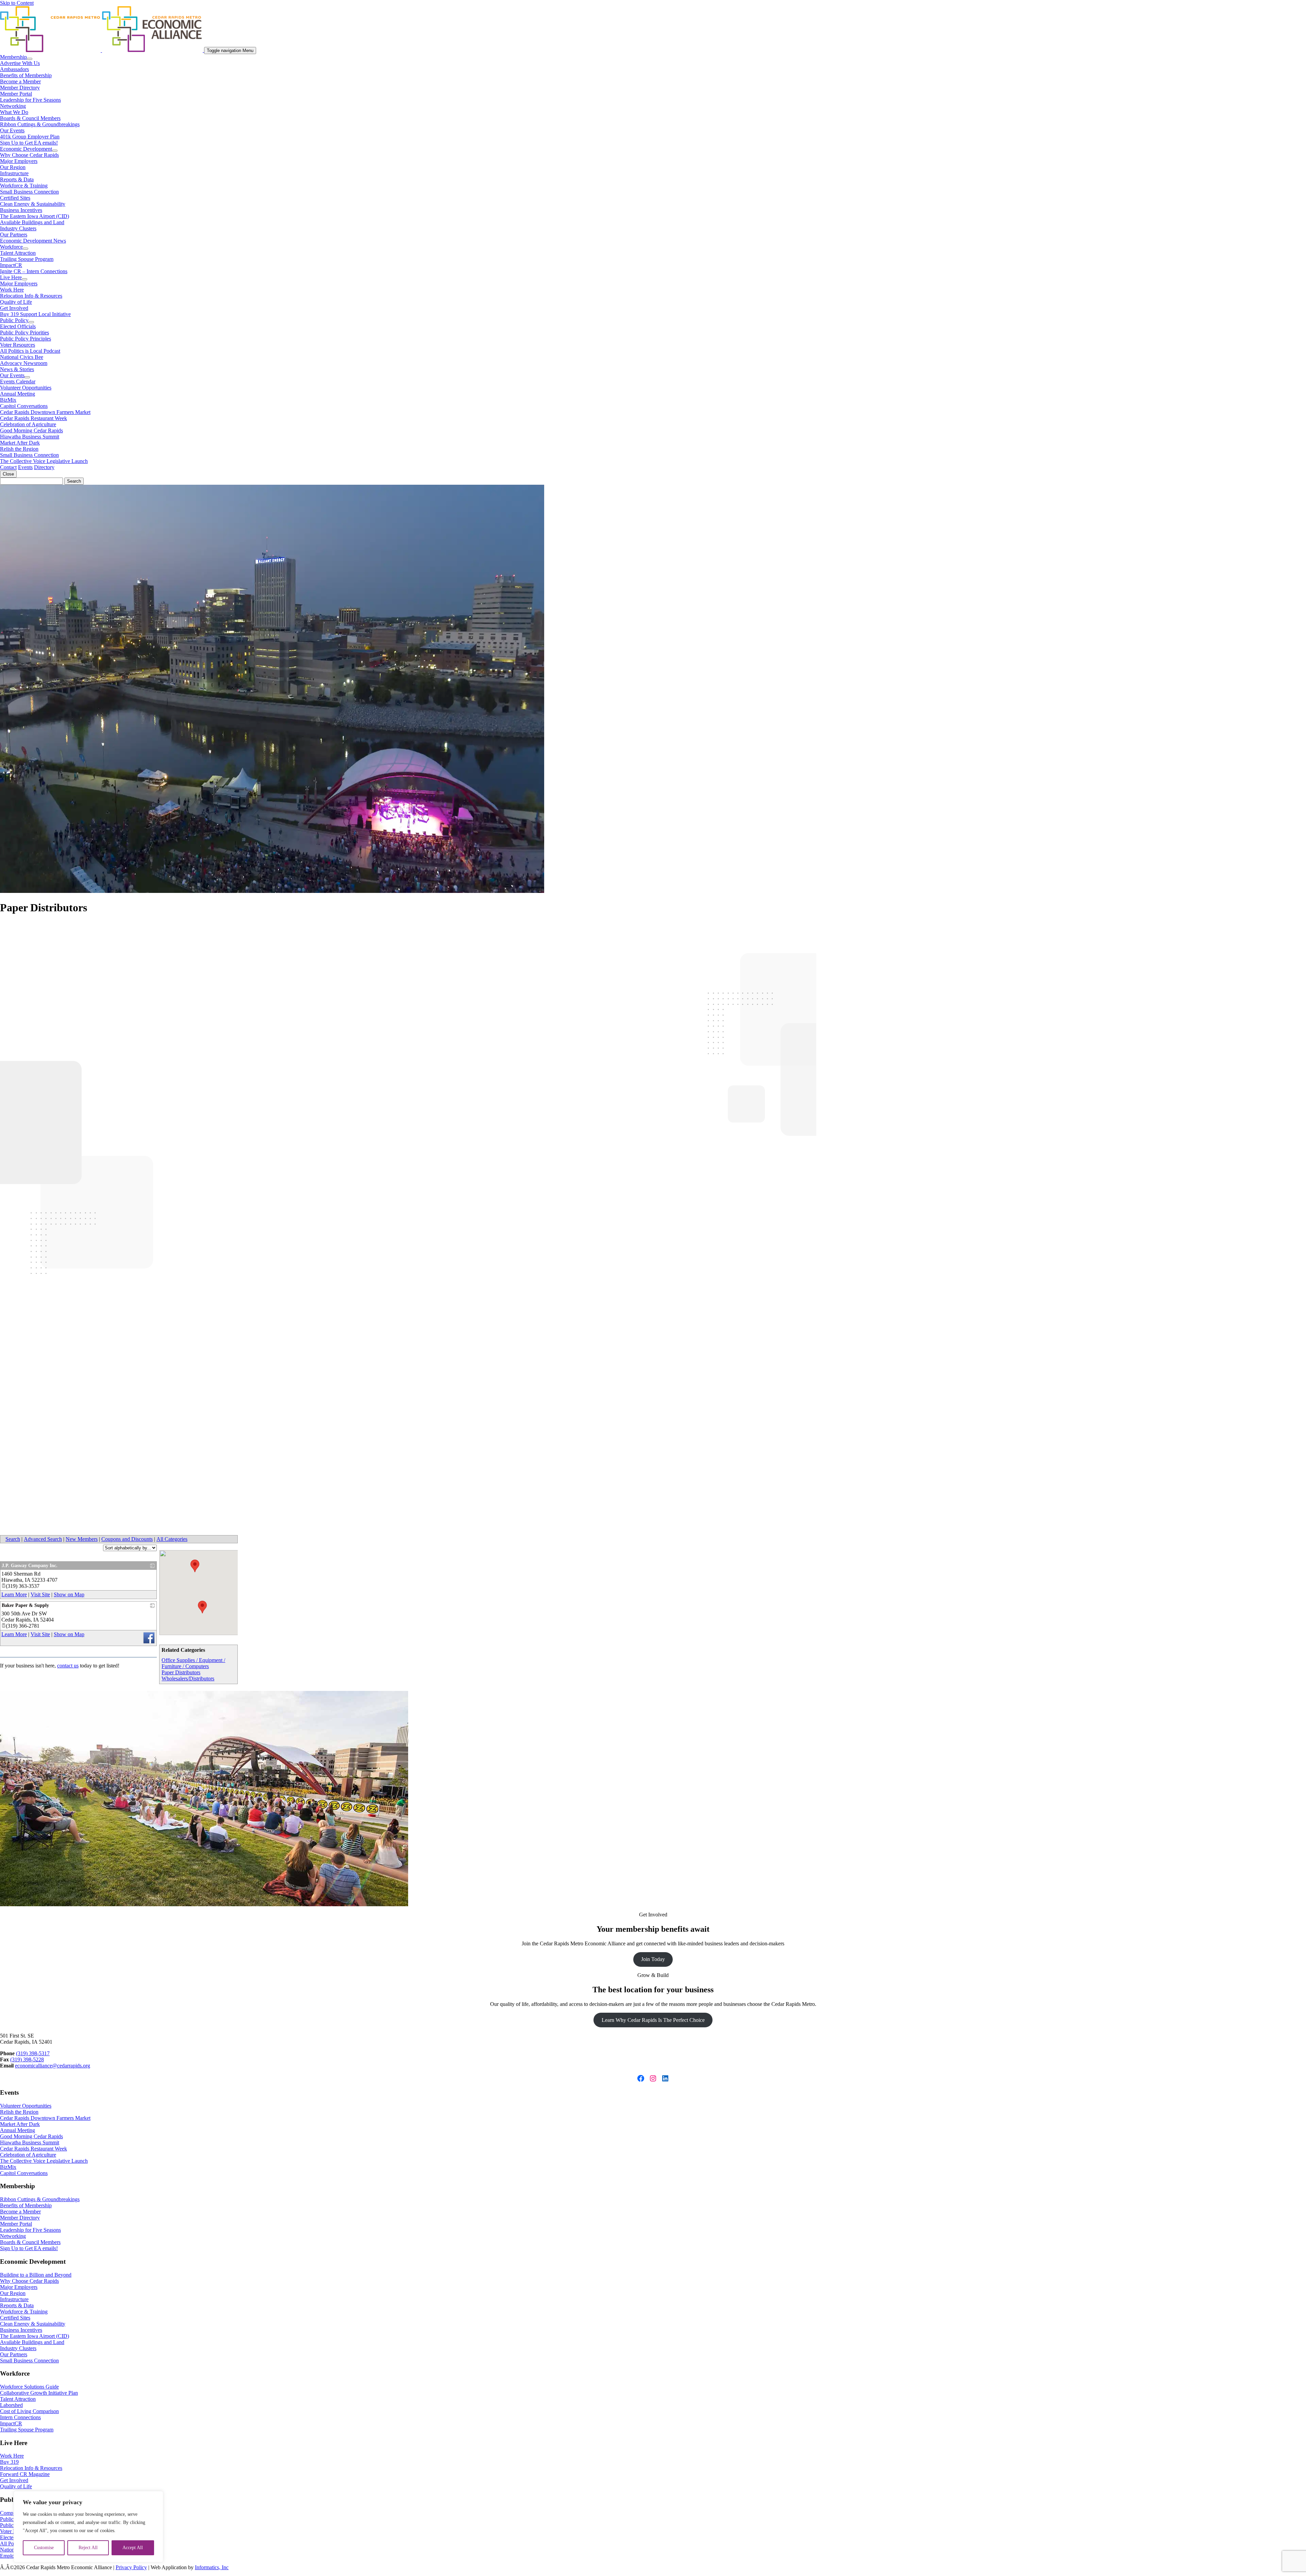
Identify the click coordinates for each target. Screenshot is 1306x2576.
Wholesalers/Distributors (188, 1678)
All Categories (172, 1539)
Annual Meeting (18, 394)
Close (8, 474)
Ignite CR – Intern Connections (34, 271)
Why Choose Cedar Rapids (29, 155)
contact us (68, 1666)
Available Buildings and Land (32, 222)
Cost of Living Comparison (29, 2411)
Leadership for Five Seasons (30, 100)
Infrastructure (14, 173)
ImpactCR (11, 265)
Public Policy (14, 320)
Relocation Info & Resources (31, 296)
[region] (88, 2527)
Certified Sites (15, 198)
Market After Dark (20, 443)
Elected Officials (18, 326)
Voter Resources (18, 345)
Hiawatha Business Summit (30, 437)
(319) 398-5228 (27, 2059)
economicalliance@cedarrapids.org (53, 2066)
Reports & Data (17, 179)
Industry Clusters (18, 228)
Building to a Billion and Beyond (36, 2275)
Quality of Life (16, 302)
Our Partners (14, 235)
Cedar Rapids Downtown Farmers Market (45, 412)
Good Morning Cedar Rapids (31, 430)
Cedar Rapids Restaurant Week (34, 418)
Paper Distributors (181, 1672)
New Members (82, 1539)
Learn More (14, 1594)
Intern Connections (20, 2417)
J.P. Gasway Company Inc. (30, 1566)
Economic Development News (33, 241)
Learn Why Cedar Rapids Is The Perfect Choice (653, 2020)
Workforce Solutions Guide (29, 2387)
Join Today (653, 1959)
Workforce (11, 247)
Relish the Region (19, 449)
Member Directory (20, 88)
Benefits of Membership (26, 75)
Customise (44, 2548)
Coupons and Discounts (127, 1539)
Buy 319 (9, 2462)
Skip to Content (17, 3)
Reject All (88, 2548)
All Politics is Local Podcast (30, 351)
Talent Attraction (18, 253)
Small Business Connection (29, 192)
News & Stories (17, 369)
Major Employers (19, 161)
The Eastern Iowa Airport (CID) (35, 216)
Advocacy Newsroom (24, 363)
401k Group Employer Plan (30, 137)
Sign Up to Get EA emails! (29, 143)
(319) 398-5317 (33, 2053)
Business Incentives (21, 210)
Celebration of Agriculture (28, 424)
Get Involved (14, 308)
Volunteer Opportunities (26, 388)
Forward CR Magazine (25, 2474)
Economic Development (26, 149)
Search (13, 1539)
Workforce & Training (24, 186)
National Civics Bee (22, 357)
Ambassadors (14, 69)
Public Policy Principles (26, 339)
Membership (13, 57)
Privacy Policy (131, 2567)
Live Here (11, 277)
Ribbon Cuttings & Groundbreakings (40, 124)
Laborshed (11, 2405)
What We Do (14, 112)
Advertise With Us (20, 63)
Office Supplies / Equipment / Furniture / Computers (193, 1663)
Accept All (133, 2548)
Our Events (12, 130)
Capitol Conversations (24, 406)
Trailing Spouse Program (27, 259)
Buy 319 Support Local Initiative (35, 314)
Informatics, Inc (212, 2567)
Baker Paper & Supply (25, 1605)
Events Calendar (18, 381)
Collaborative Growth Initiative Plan (39, 2393)
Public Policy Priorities (24, 333)
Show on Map (69, 1594)
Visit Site (40, 1594)
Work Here (12, 290)
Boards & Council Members (30, 118)
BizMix (8, 400)
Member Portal (16, 94)
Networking (13, 106)
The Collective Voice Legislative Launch (44, 461)
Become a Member (20, 81)
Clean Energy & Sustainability (33, 204)
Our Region (13, 167)
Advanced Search (43, 1539)
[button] (195, 1566)
